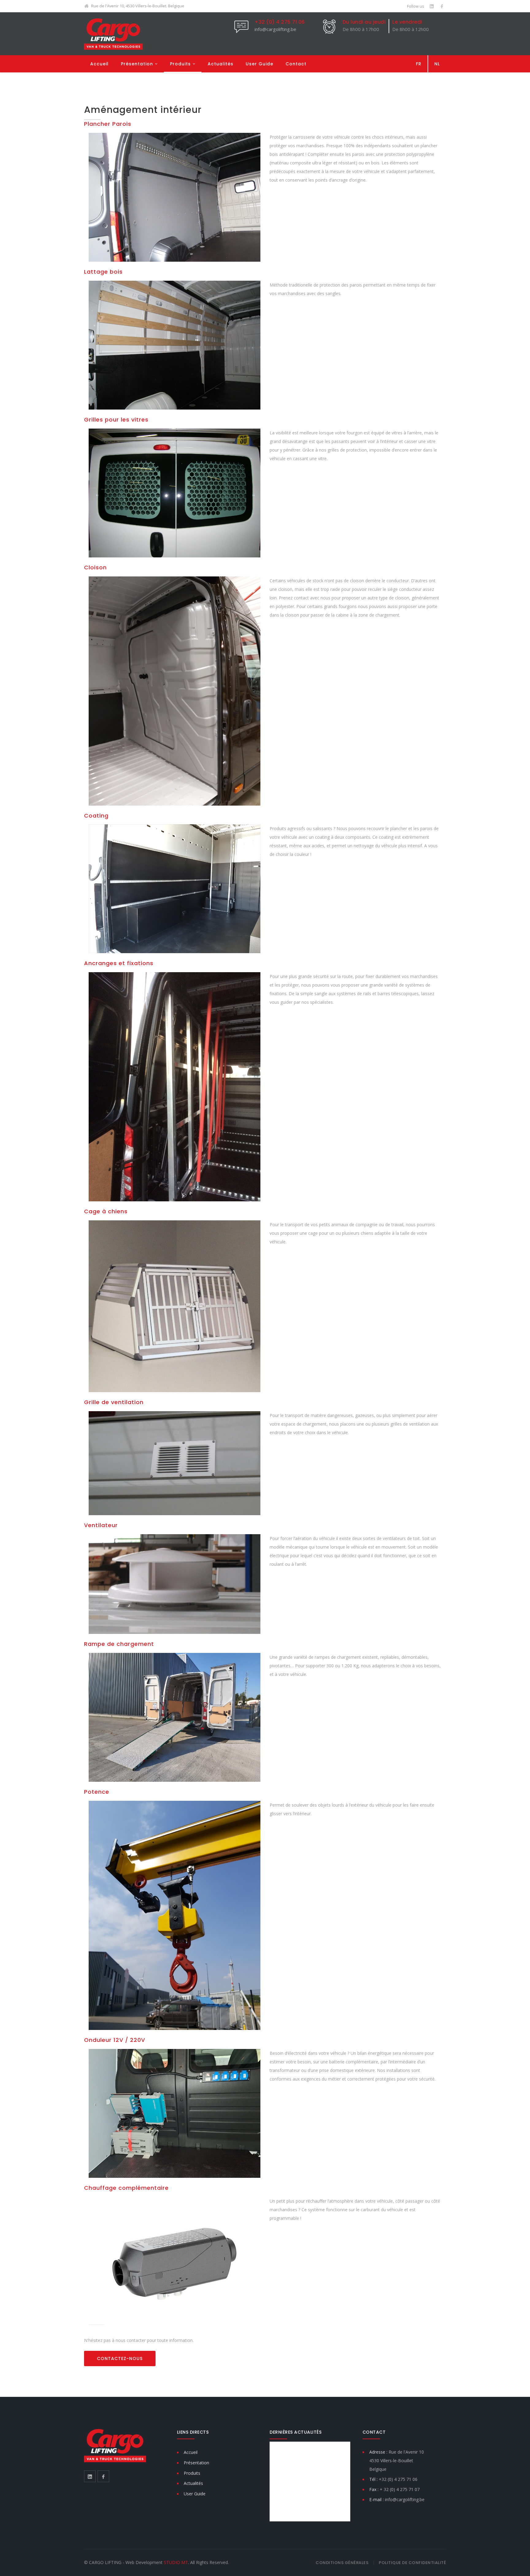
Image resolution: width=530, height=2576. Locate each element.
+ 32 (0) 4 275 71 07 (400, 2489)
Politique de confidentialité (412, 2563)
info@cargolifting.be (275, 29)
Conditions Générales (342, 2563)
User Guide (259, 64)
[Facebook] (442, 6)
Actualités (221, 64)
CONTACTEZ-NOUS (120, 2358)
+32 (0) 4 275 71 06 (280, 22)
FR (419, 64)
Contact (296, 64)
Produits (180, 64)
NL (437, 64)
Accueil (99, 64)
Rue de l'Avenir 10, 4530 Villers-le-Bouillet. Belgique (138, 6)
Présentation (137, 64)
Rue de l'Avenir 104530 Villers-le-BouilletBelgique (397, 2460)
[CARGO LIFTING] (113, 34)
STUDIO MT (176, 2562)
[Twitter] (432, 6)
